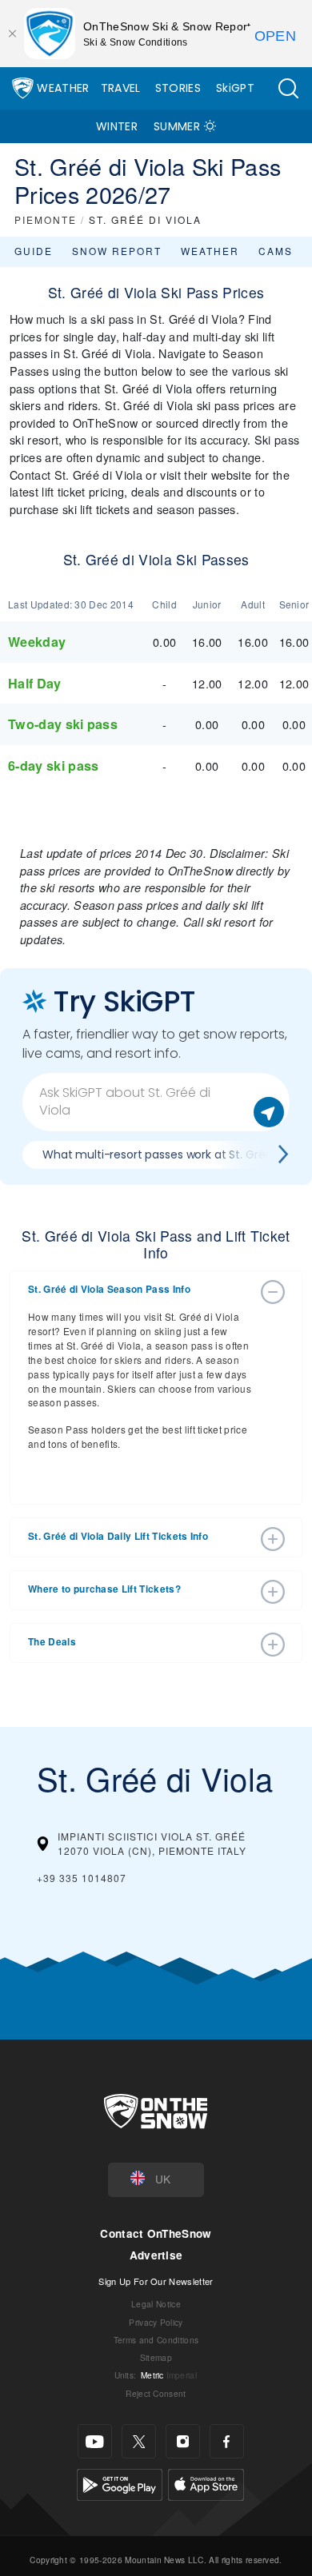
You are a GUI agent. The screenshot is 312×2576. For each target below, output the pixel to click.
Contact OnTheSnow (156, 2233)
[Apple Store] (206, 2483)
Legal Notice (156, 2304)
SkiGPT (235, 88)
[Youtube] (95, 2441)
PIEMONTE (46, 219)
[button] (288, 88)
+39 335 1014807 (82, 1878)
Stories (178, 88)
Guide (34, 251)
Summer (177, 126)
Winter (117, 126)
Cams (276, 251)
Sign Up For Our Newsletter (156, 2281)
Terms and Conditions (156, 2340)
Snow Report (117, 251)
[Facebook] (227, 2441)
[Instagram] (183, 2441)
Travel (121, 88)
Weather (63, 88)
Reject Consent (156, 2393)
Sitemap (156, 2357)
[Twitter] (139, 2441)
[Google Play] (120, 2483)
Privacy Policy (156, 2322)
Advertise (156, 2255)
